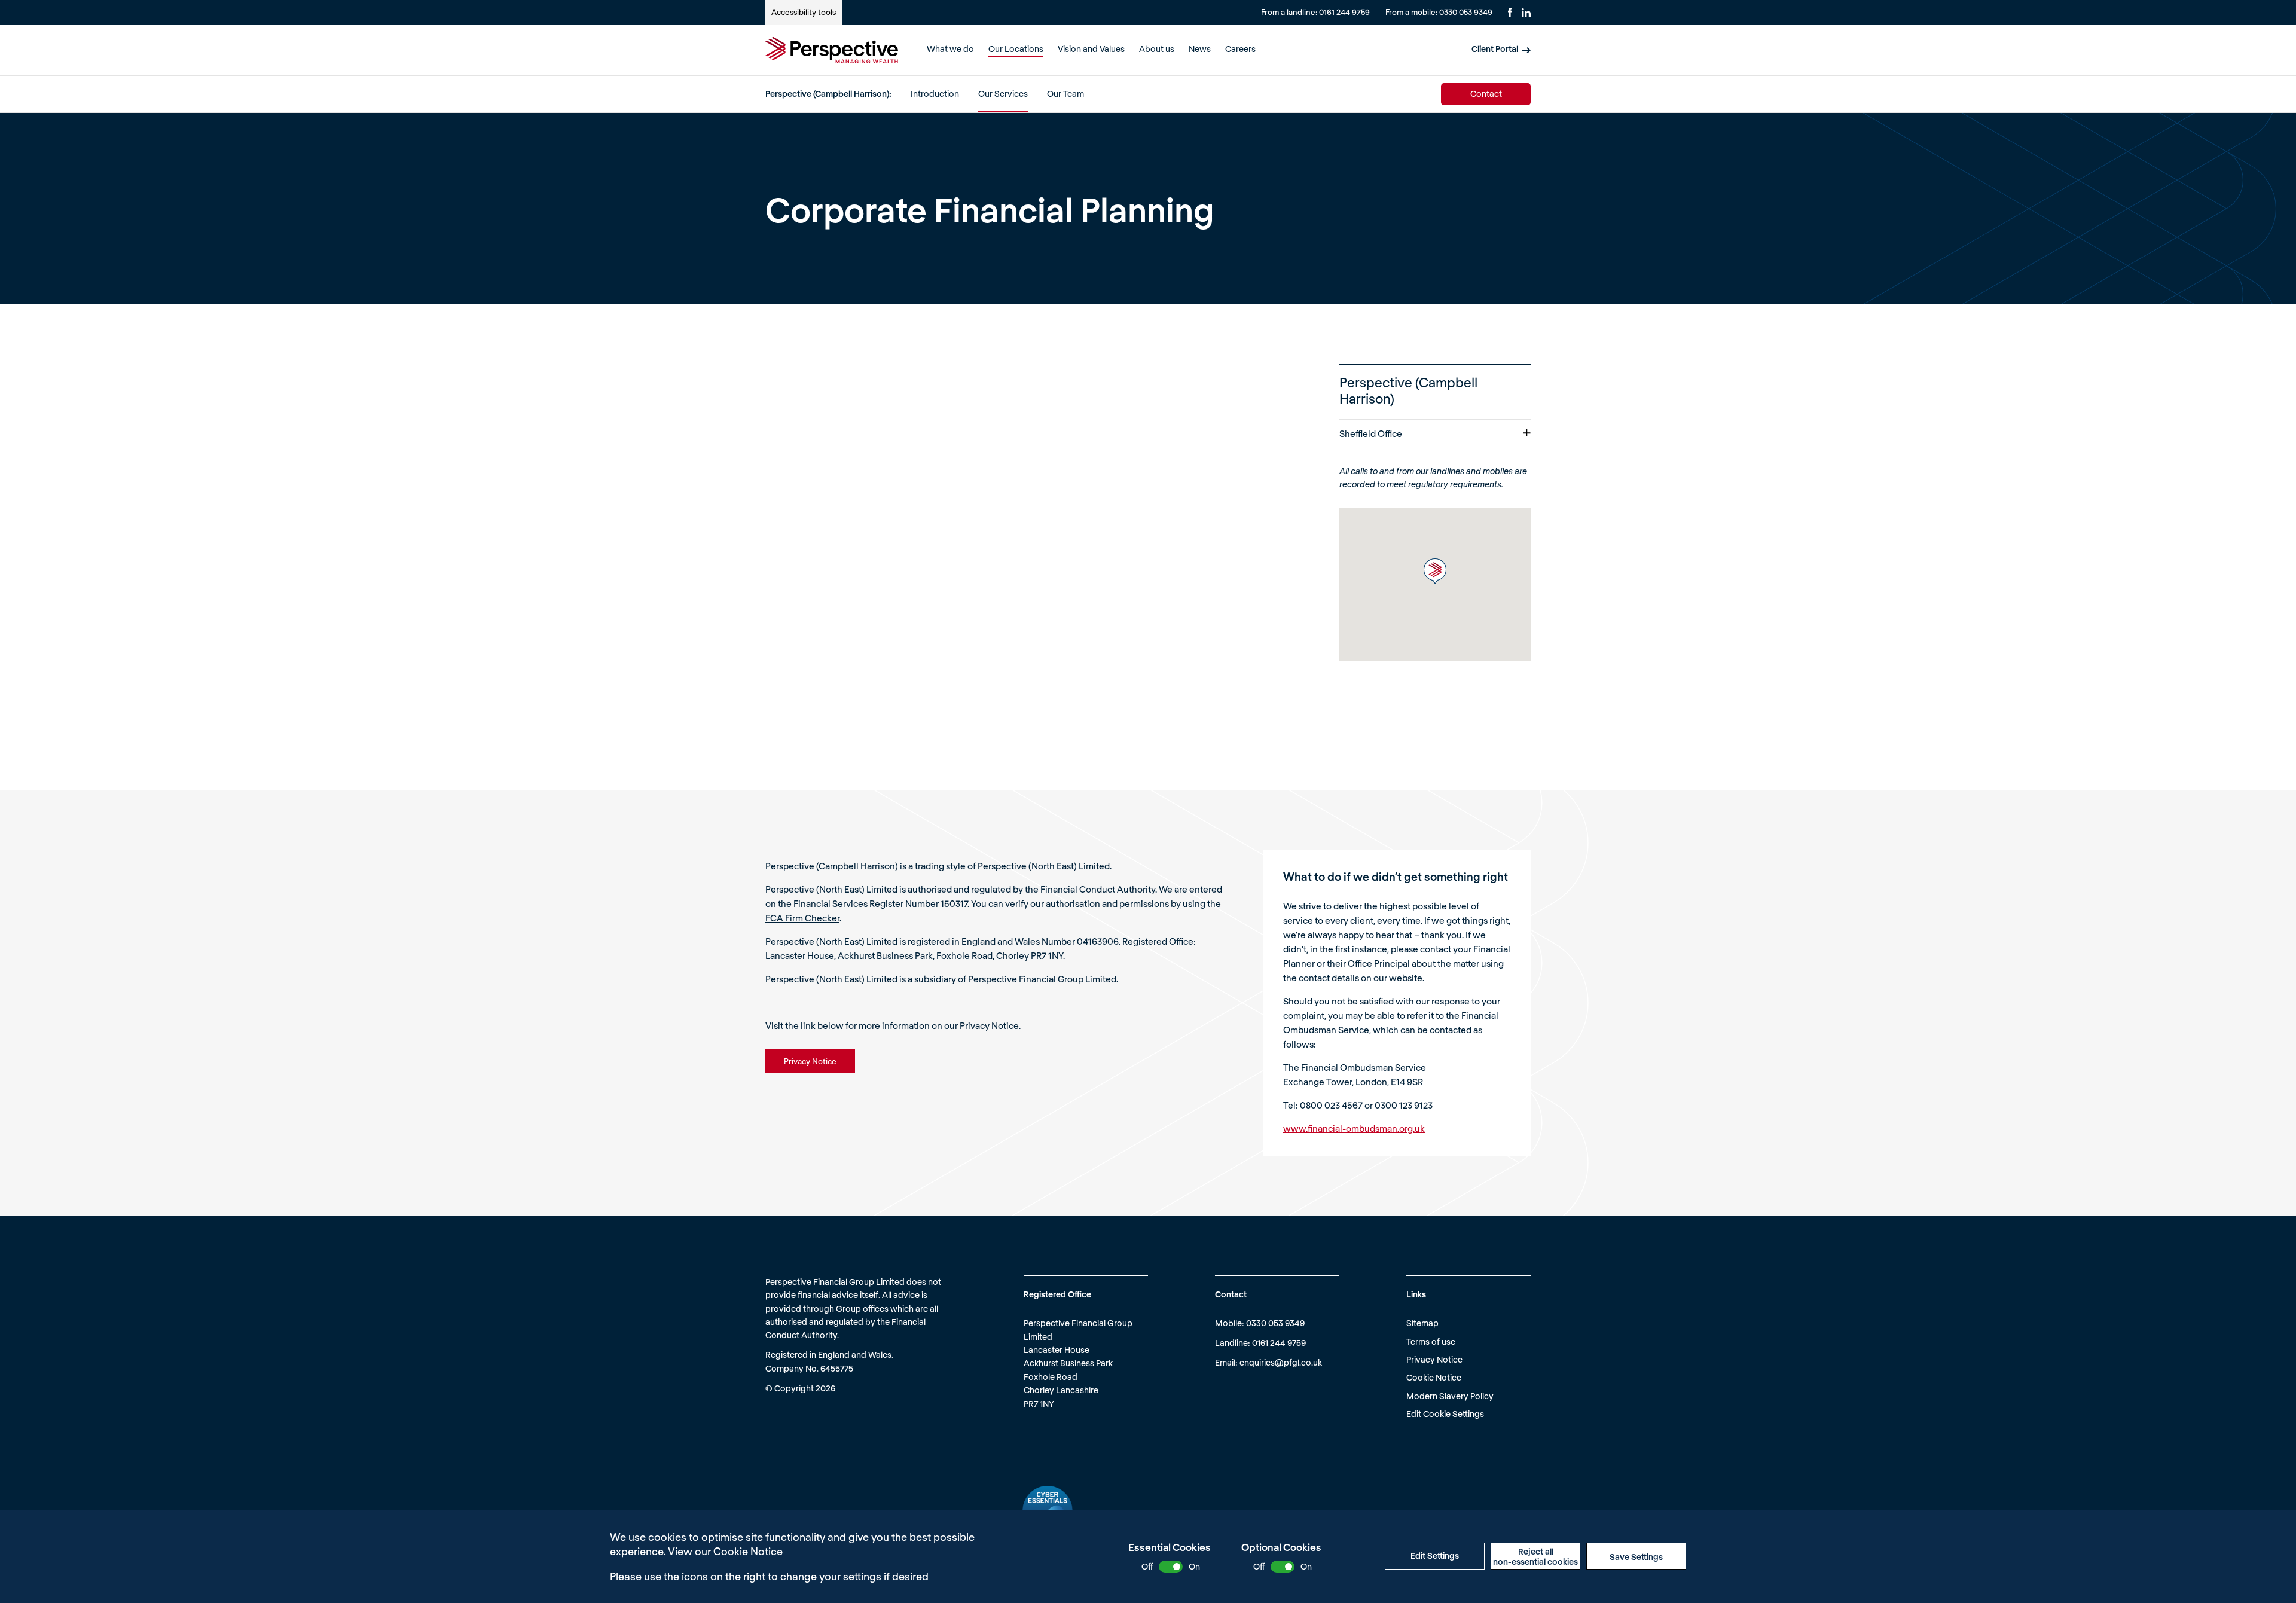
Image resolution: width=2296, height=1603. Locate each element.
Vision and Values (1091, 49)
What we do (950, 49)
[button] (1435, 571)
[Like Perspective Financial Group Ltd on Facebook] (1510, 12)
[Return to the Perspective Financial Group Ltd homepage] (832, 50)
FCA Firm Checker (802, 918)
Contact (1486, 94)
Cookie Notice (1434, 1377)
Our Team (1065, 94)
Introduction (935, 94)
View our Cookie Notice (725, 1551)
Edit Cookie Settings (1445, 1414)
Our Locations (1016, 49)
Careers (1240, 49)
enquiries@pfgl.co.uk (1281, 1362)
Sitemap (1422, 1323)
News (1200, 49)
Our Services (1003, 94)
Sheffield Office (1371, 433)
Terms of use (1431, 1341)
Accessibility (804, 12)
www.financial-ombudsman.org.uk (1354, 1128)
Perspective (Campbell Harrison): (828, 94)
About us (1157, 49)
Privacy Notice (1434, 1359)
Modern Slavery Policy (1450, 1396)
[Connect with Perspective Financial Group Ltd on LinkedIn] (1526, 13)
